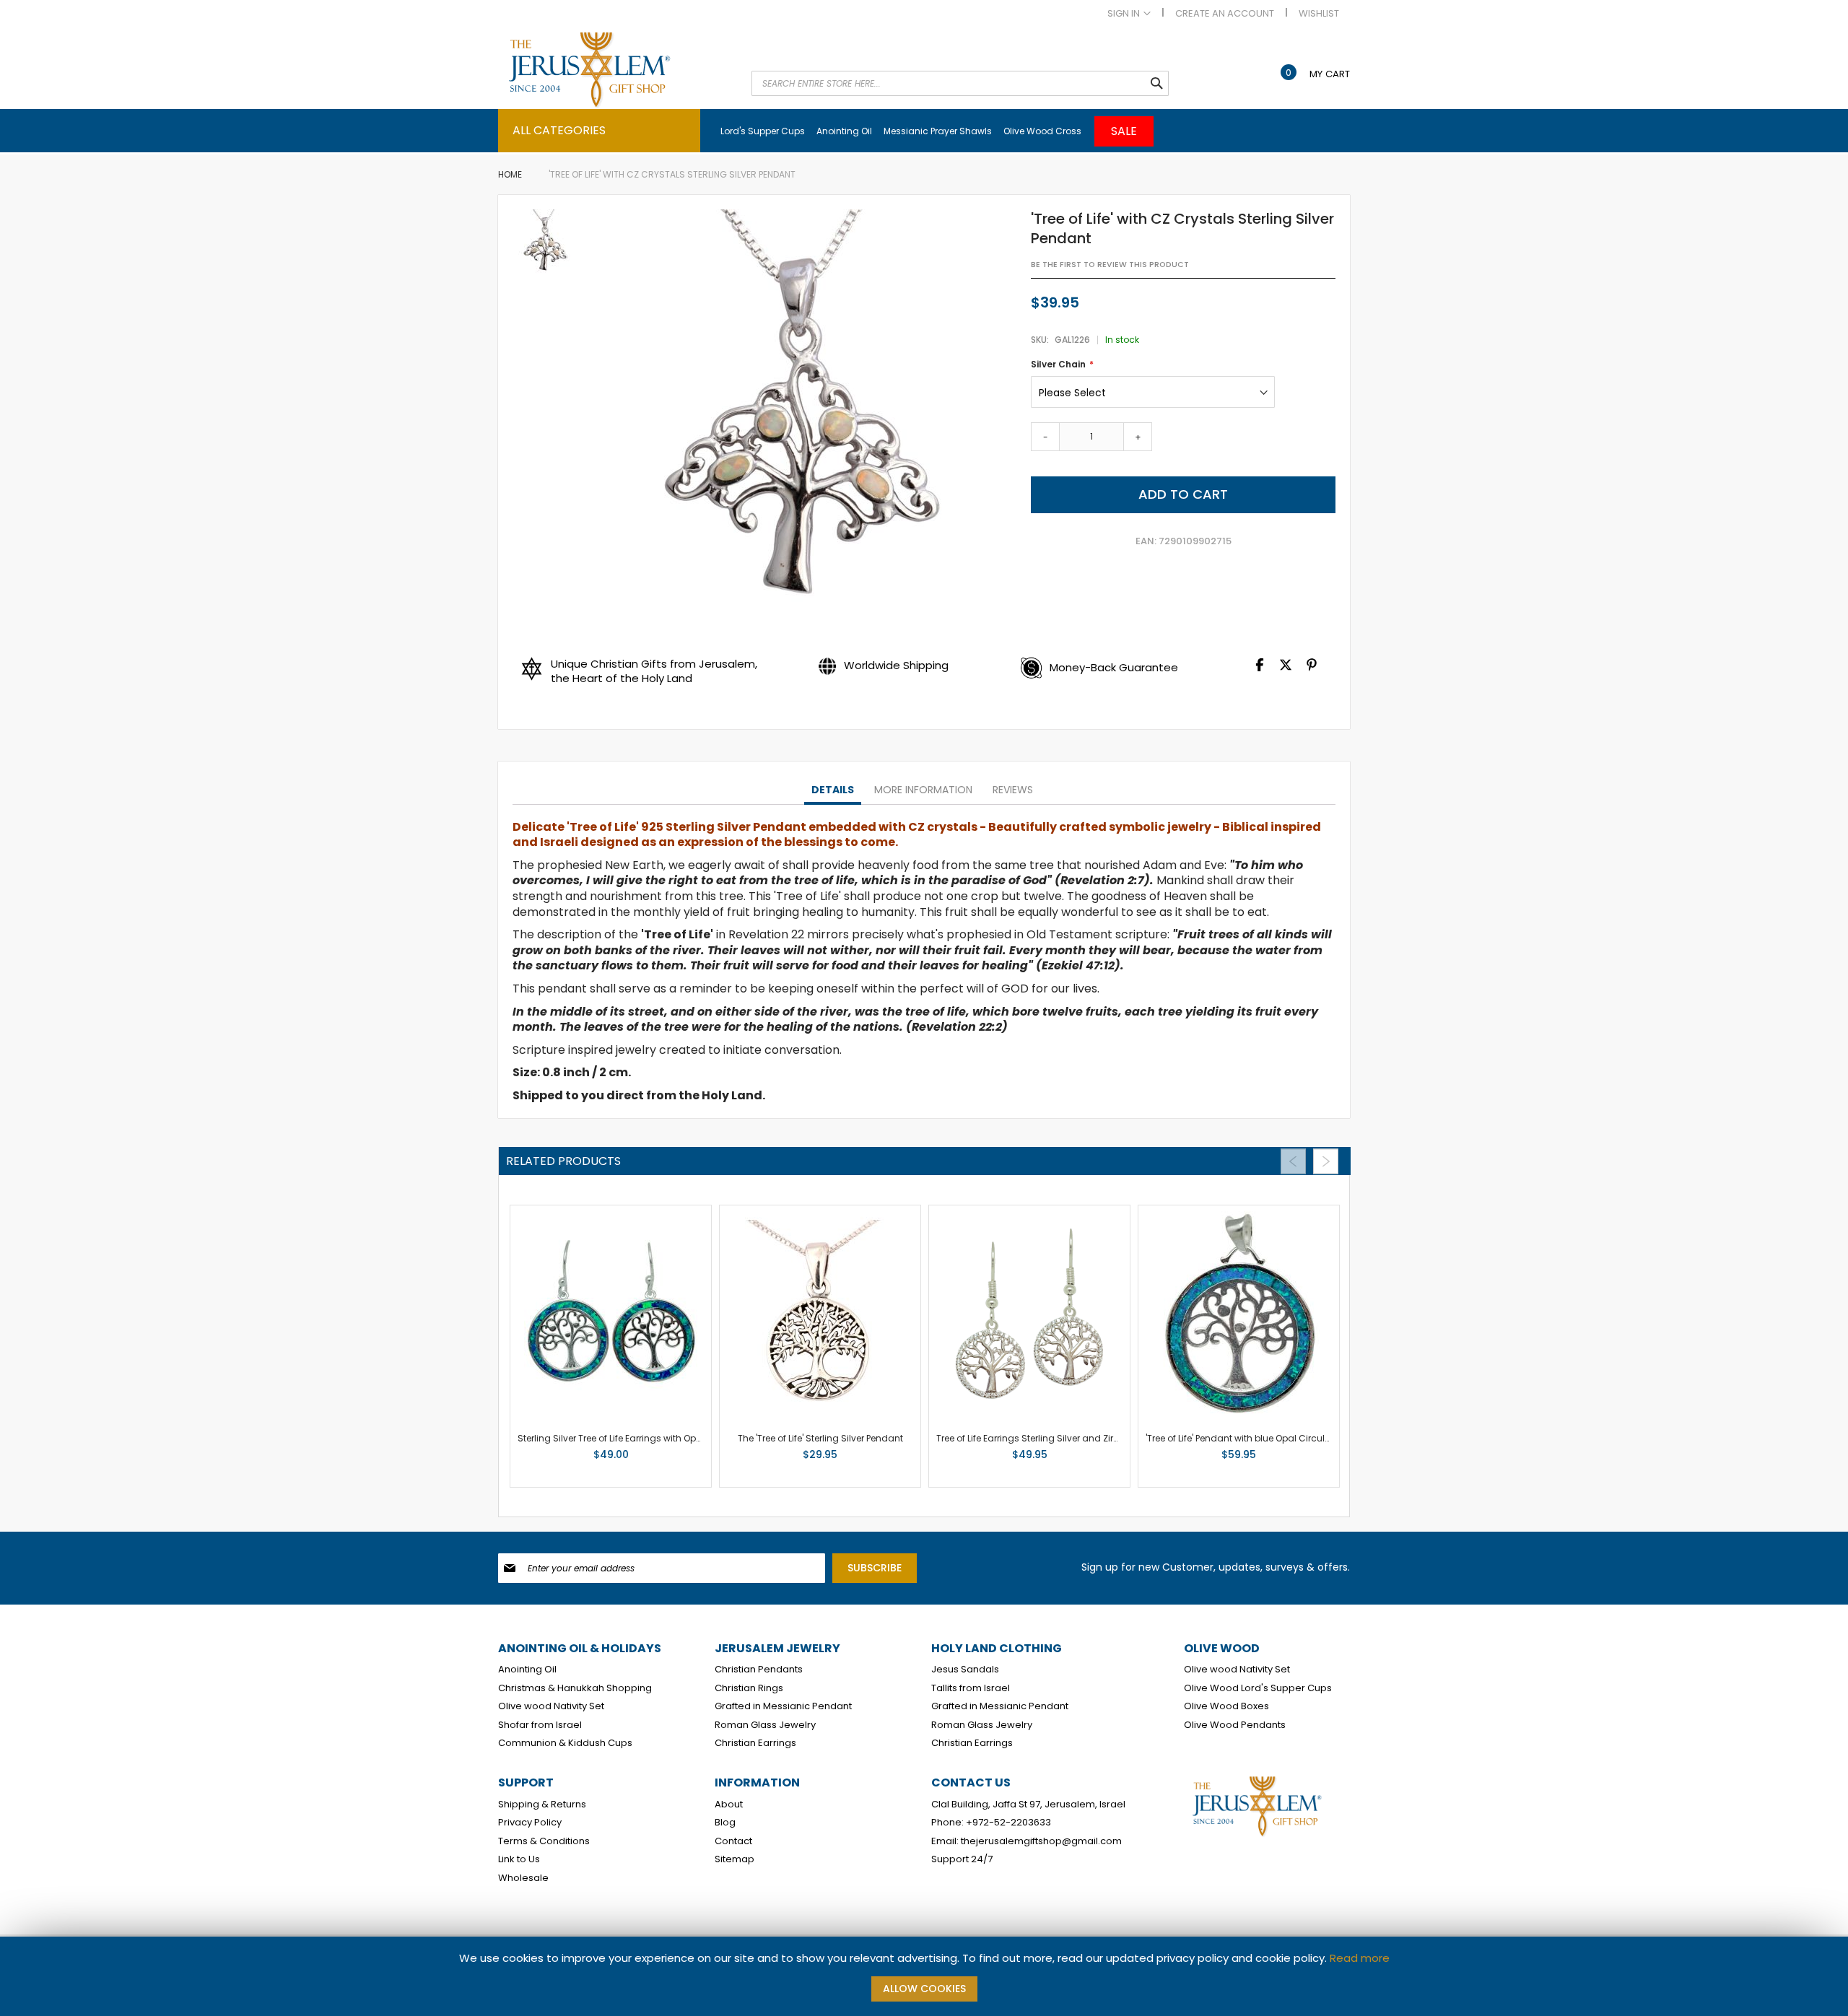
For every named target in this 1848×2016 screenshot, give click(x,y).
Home (510, 174)
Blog (725, 1823)
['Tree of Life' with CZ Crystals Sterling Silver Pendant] (544, 243)
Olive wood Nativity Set (551, 1706)
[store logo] (617, 70)
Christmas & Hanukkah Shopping (575, 1688)
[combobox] (960, 83)
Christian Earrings (755, 1743)
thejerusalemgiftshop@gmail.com (1041, 1841)
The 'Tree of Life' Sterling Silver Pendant (820, 1438)
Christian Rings (749, 1688)
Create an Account (1225, 14)
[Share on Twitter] (1286, 668)
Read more (1360, 1958)
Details (833, 790)
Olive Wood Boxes (1226, 1706)
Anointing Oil (527, 1670)
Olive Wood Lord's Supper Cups (1258, 1688)
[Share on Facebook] (1260, 668)
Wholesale (523, 1878)
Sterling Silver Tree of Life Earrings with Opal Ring (622, 1438)
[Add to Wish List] (651, 1458)
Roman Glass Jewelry (765, 1725)
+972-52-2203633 (1008, 1823)
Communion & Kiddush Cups (565, 1743)
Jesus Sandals (965, 1670)
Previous (1293, 1161)
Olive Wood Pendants (1235, 1725)
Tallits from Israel (971, 1688)
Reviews (1013, 790)
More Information (923, 790)
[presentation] (833, 790)
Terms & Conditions (544, 1841)
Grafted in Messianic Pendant (783, 1706)
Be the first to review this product (1110, 265)
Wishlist (1319, 14)
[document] (924, 1976)
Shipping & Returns (542, 1805)
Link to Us (519, 1859)
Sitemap (735, 1859)
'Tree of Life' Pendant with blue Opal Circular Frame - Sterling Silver (1289, 1438)
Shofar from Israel (540, 1725)
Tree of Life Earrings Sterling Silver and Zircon (1033, 1438)
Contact (733, 1841)
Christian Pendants (759, 1670)
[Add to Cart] (625, 1458)
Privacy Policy (530, 1823)
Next (1326, 1161)
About (729, 1805)
